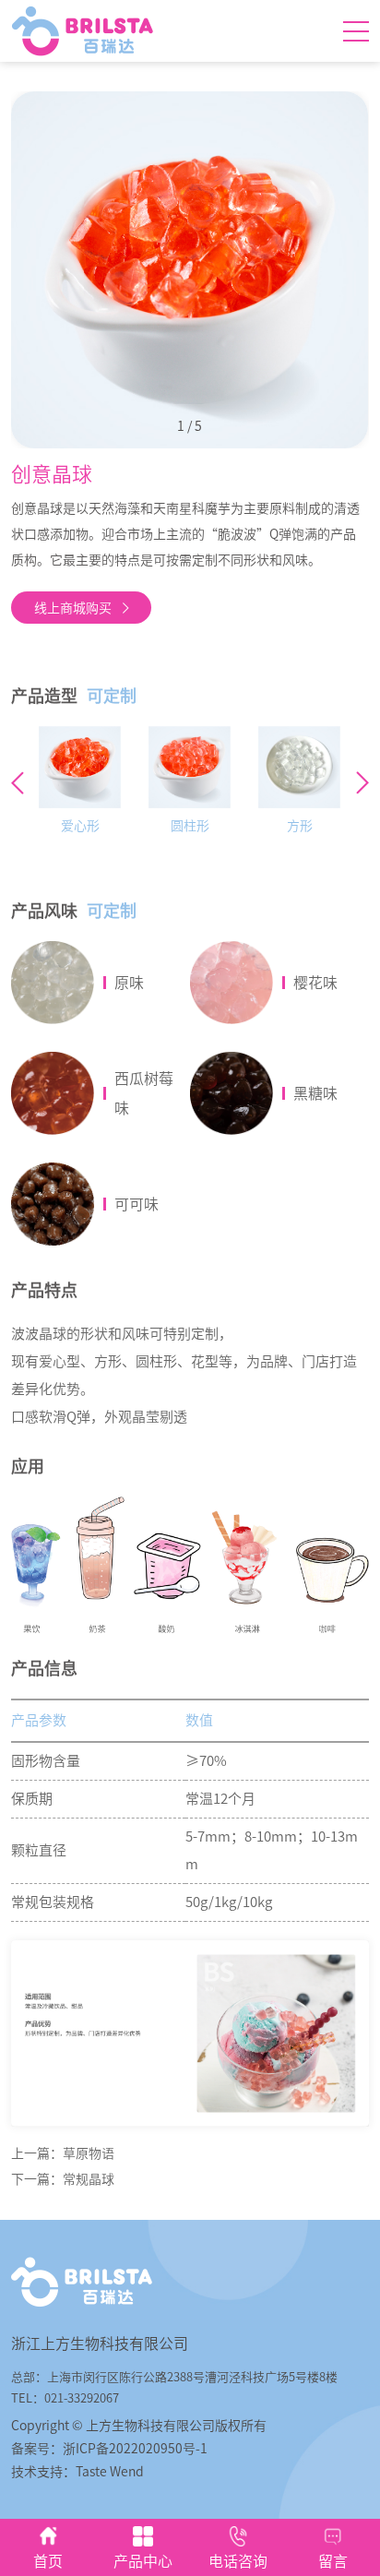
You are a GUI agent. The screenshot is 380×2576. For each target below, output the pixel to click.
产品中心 (143, 2561)
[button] (362, 783)
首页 (48, 2561)
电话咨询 (238, 2561)
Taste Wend (110, 2472)
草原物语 (89, 2153)
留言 (333, 2561)
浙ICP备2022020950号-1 (135, 2449)
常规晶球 (89, 2179)
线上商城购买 (73, 608)
